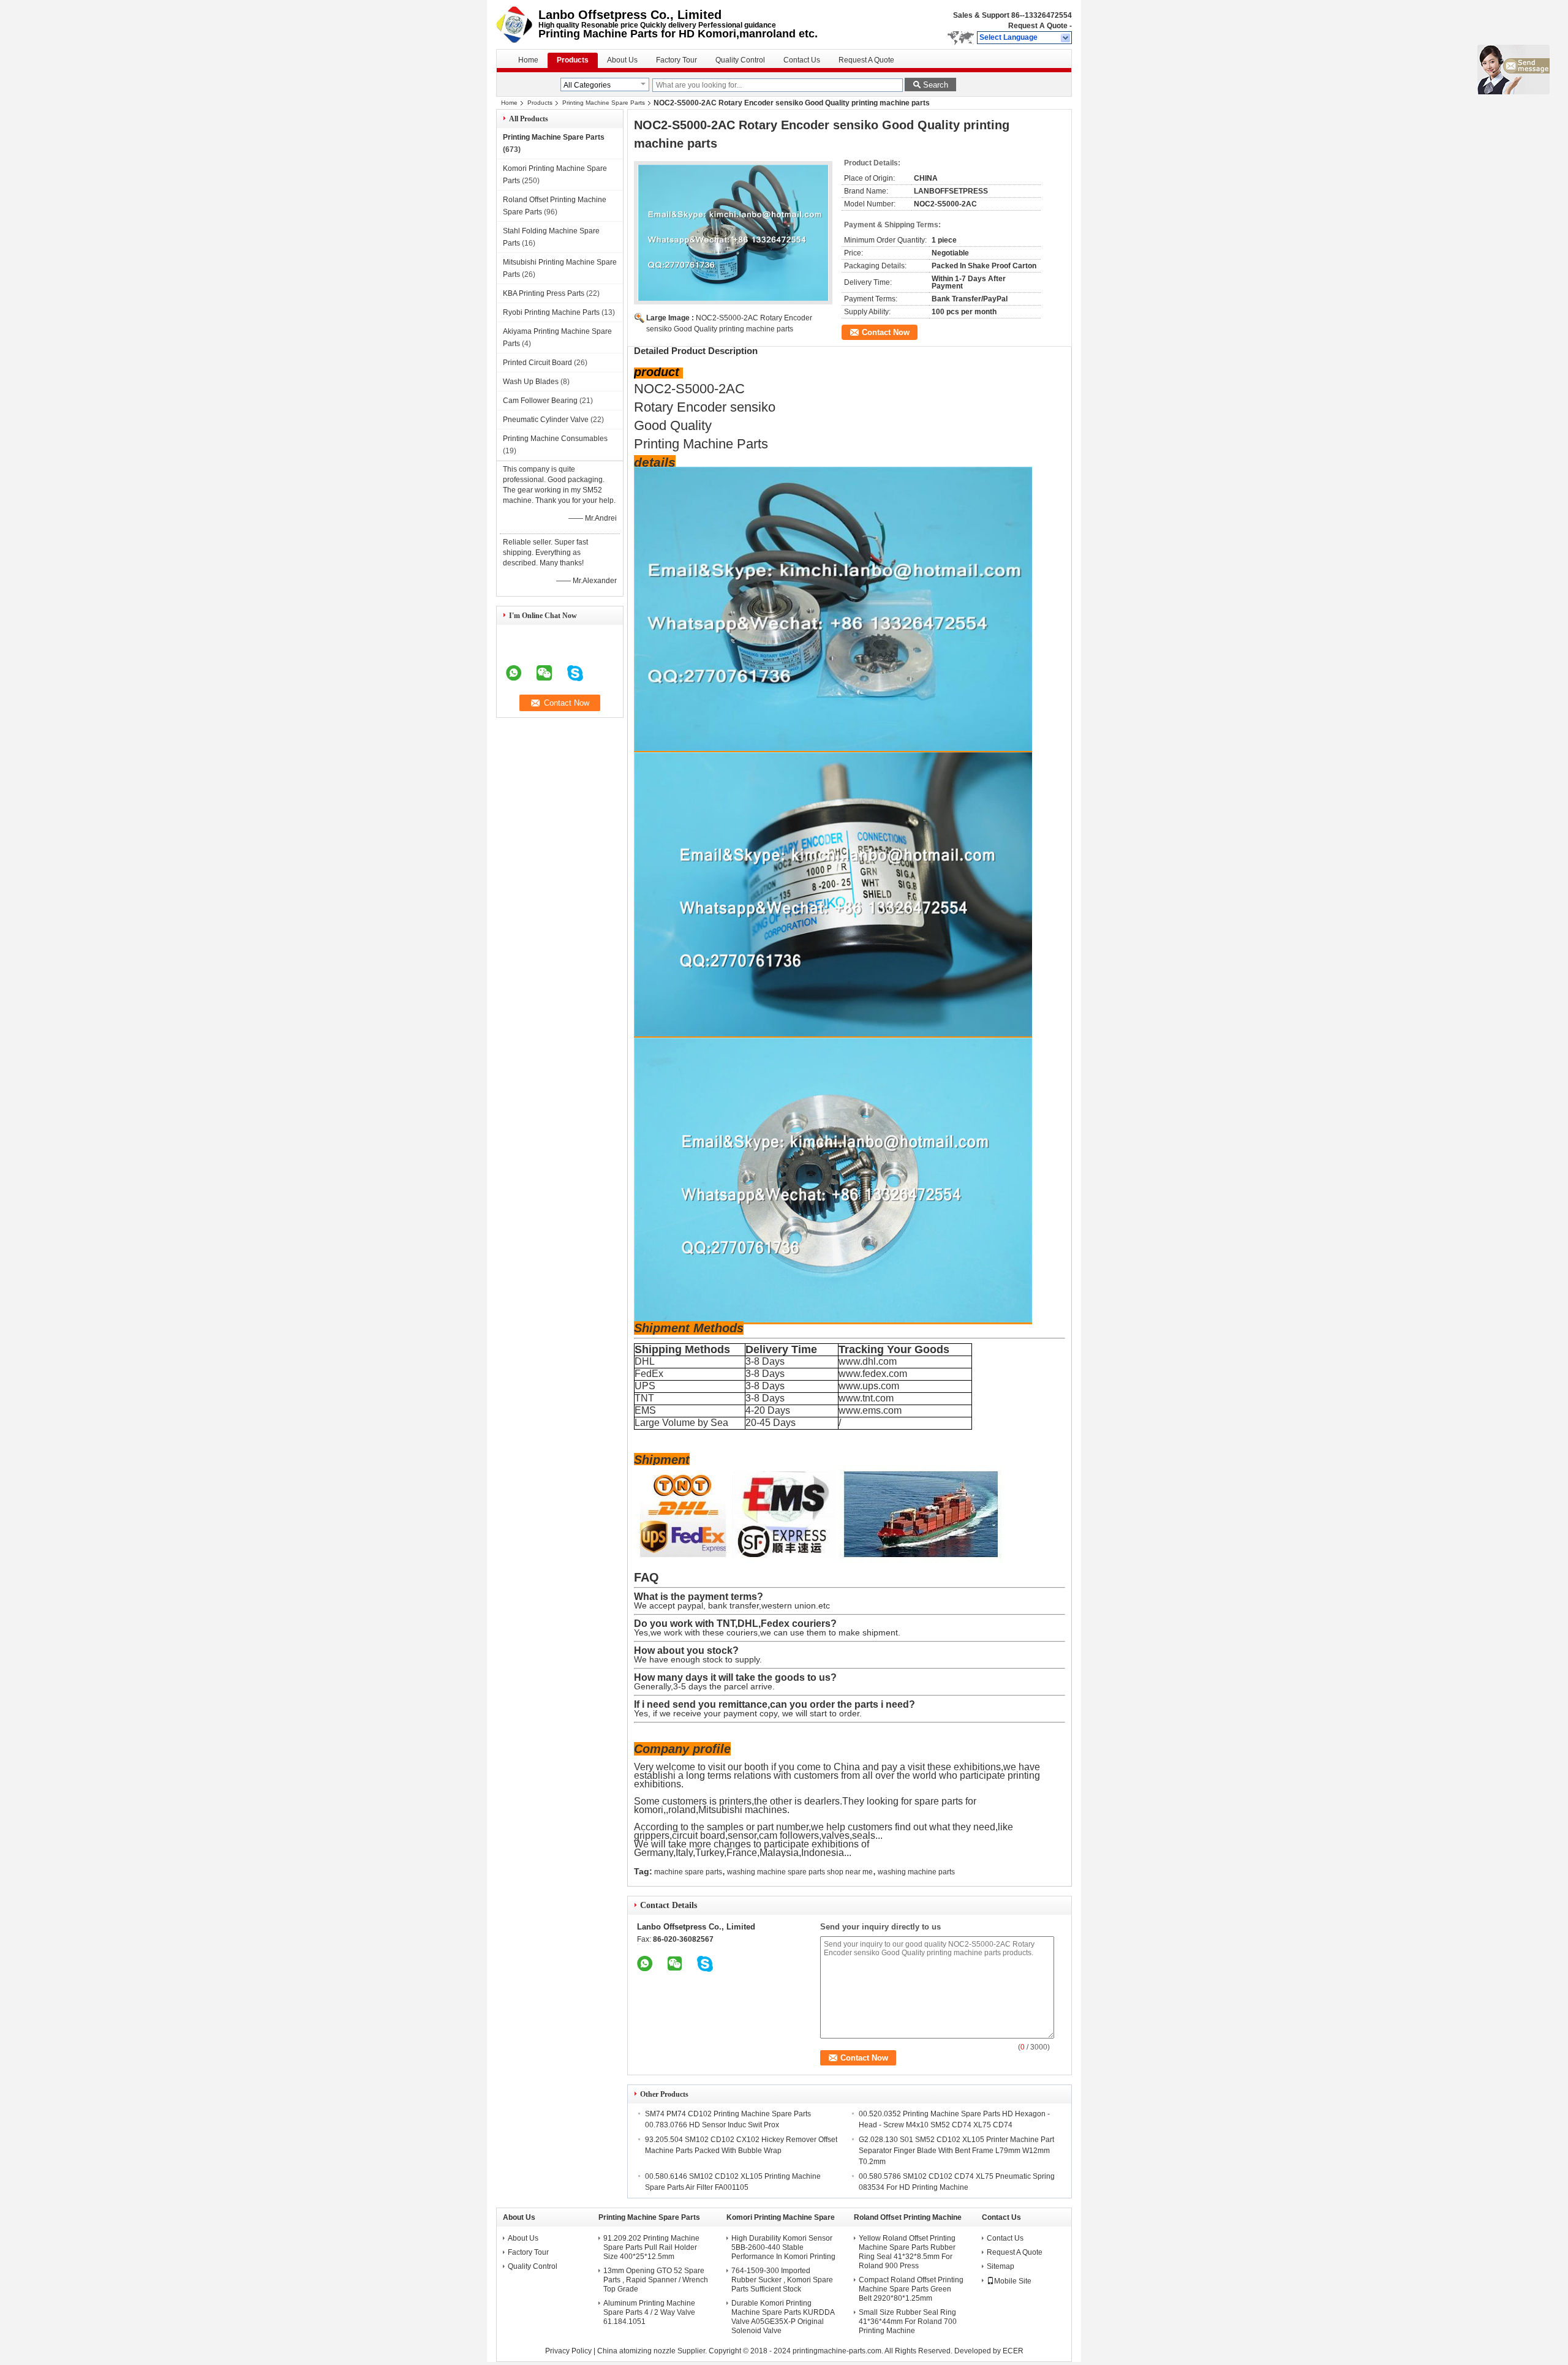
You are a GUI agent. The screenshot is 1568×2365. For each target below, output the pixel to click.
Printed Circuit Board (537, 363)
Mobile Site (1013, 2281)
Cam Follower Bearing (540, 401)
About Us (622, 60)
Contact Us (802, 60)
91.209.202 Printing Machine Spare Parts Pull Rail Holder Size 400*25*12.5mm (651, 2247)
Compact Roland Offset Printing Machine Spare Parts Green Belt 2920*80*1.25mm (911, 2289)
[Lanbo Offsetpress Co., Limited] (1066, 38)
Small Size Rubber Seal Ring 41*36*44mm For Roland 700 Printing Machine (908, 2322)
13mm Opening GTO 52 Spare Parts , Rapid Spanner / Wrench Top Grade (656, 2280)
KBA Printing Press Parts (544, 293)
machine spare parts (688, 1872)
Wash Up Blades (531, 382)
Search (936, 85)
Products (573, 60)
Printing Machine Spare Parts (604, 103)
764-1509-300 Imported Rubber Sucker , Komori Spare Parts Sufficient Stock (782, 2280)
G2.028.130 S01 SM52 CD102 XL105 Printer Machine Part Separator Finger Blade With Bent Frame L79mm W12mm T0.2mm (956, 2151)
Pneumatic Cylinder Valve (546, 420)
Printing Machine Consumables (555, 439)
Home (528, 60)
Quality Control (740, 60)
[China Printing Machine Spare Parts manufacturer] (517, 25)
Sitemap (1001, 2266)
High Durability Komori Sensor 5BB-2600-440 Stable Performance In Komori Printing (783, 2247)
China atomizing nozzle (636, 2351)
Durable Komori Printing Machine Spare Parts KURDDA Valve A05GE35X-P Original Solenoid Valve (783, 2317)
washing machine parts (916, 1872)
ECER (1013, 2351)
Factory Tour (677, 60)
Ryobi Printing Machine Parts (551, 312)
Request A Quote (1038, 26)
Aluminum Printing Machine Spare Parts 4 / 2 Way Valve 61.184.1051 (649, 2312)
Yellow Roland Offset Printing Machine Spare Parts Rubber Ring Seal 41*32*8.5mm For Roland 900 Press (907, 2252)
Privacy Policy (568, 2351)
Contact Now (886, 332)
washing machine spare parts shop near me (800, 1872)
